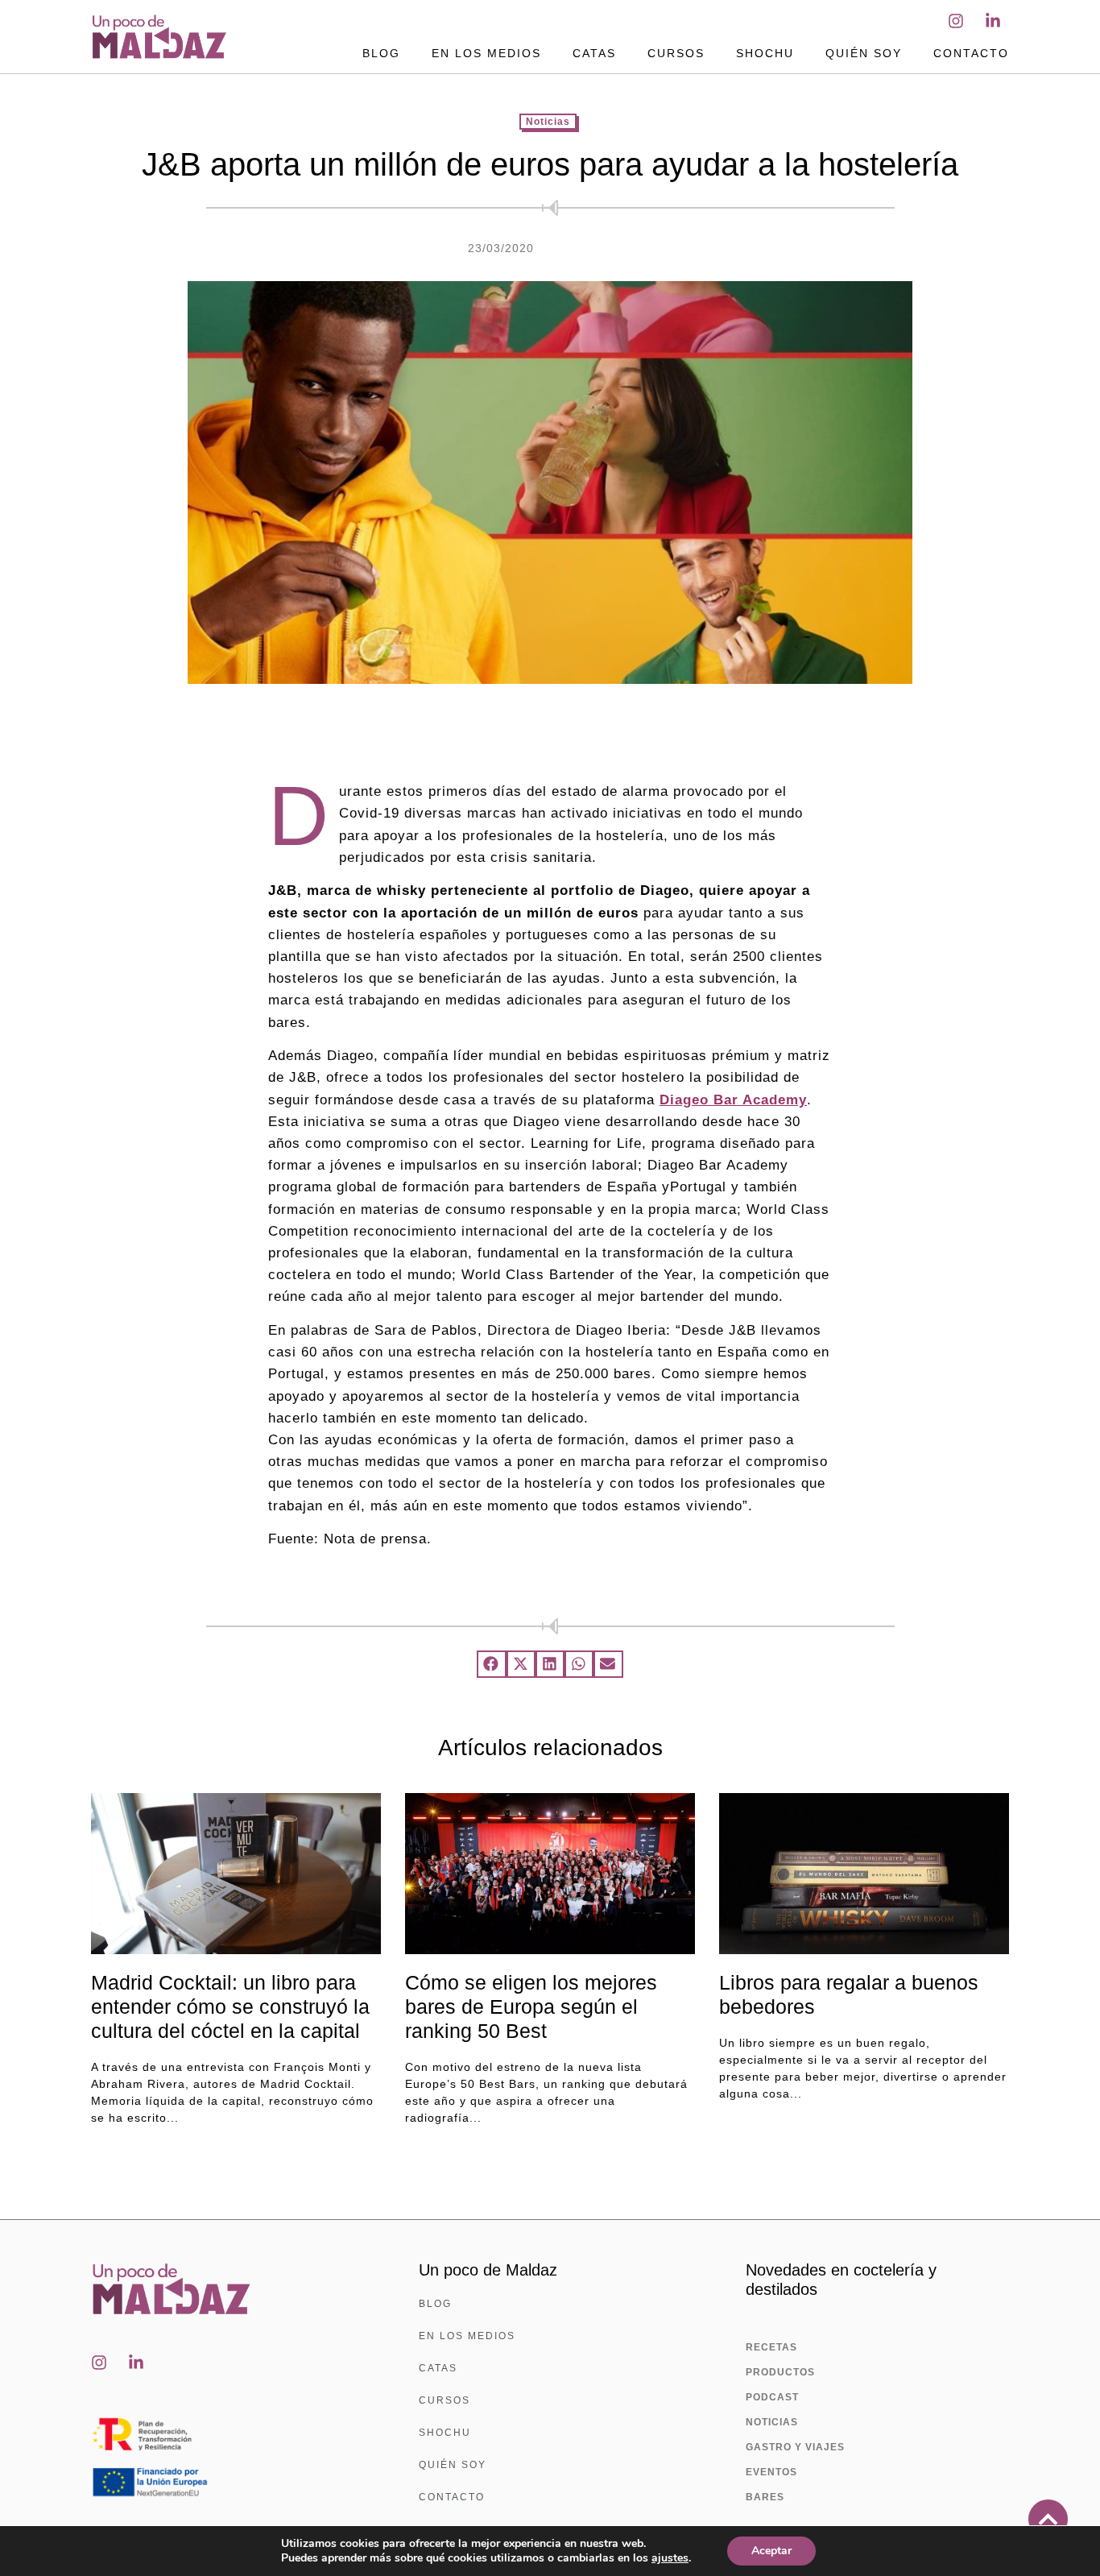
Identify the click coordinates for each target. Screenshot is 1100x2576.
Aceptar (771, 2551)
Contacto (971, 53)
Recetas (771, 2347)
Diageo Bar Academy (733, 1100)
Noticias (548, 122)
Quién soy (864, 53)
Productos (780, 2372)
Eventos (771, 2472)
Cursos (676, 53)
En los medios (486, 53)
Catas (594, 53)
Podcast (772, 2397)
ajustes (670, 2558)
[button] (491, 1664)
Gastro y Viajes (795, 2447)
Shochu (765, 53)
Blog (381, 53)
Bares (765, 2497)
